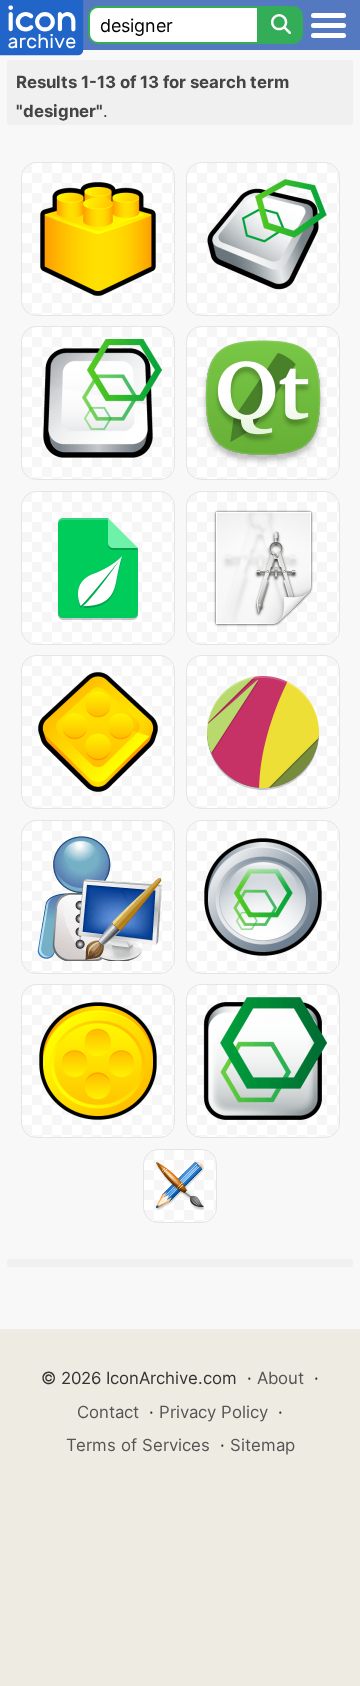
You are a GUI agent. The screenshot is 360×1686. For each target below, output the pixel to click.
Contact (108, 1412)
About (280, 1378)
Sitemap (262, 1445)
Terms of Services (138, 1445)
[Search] (280, 25)
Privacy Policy (213, 1412)
